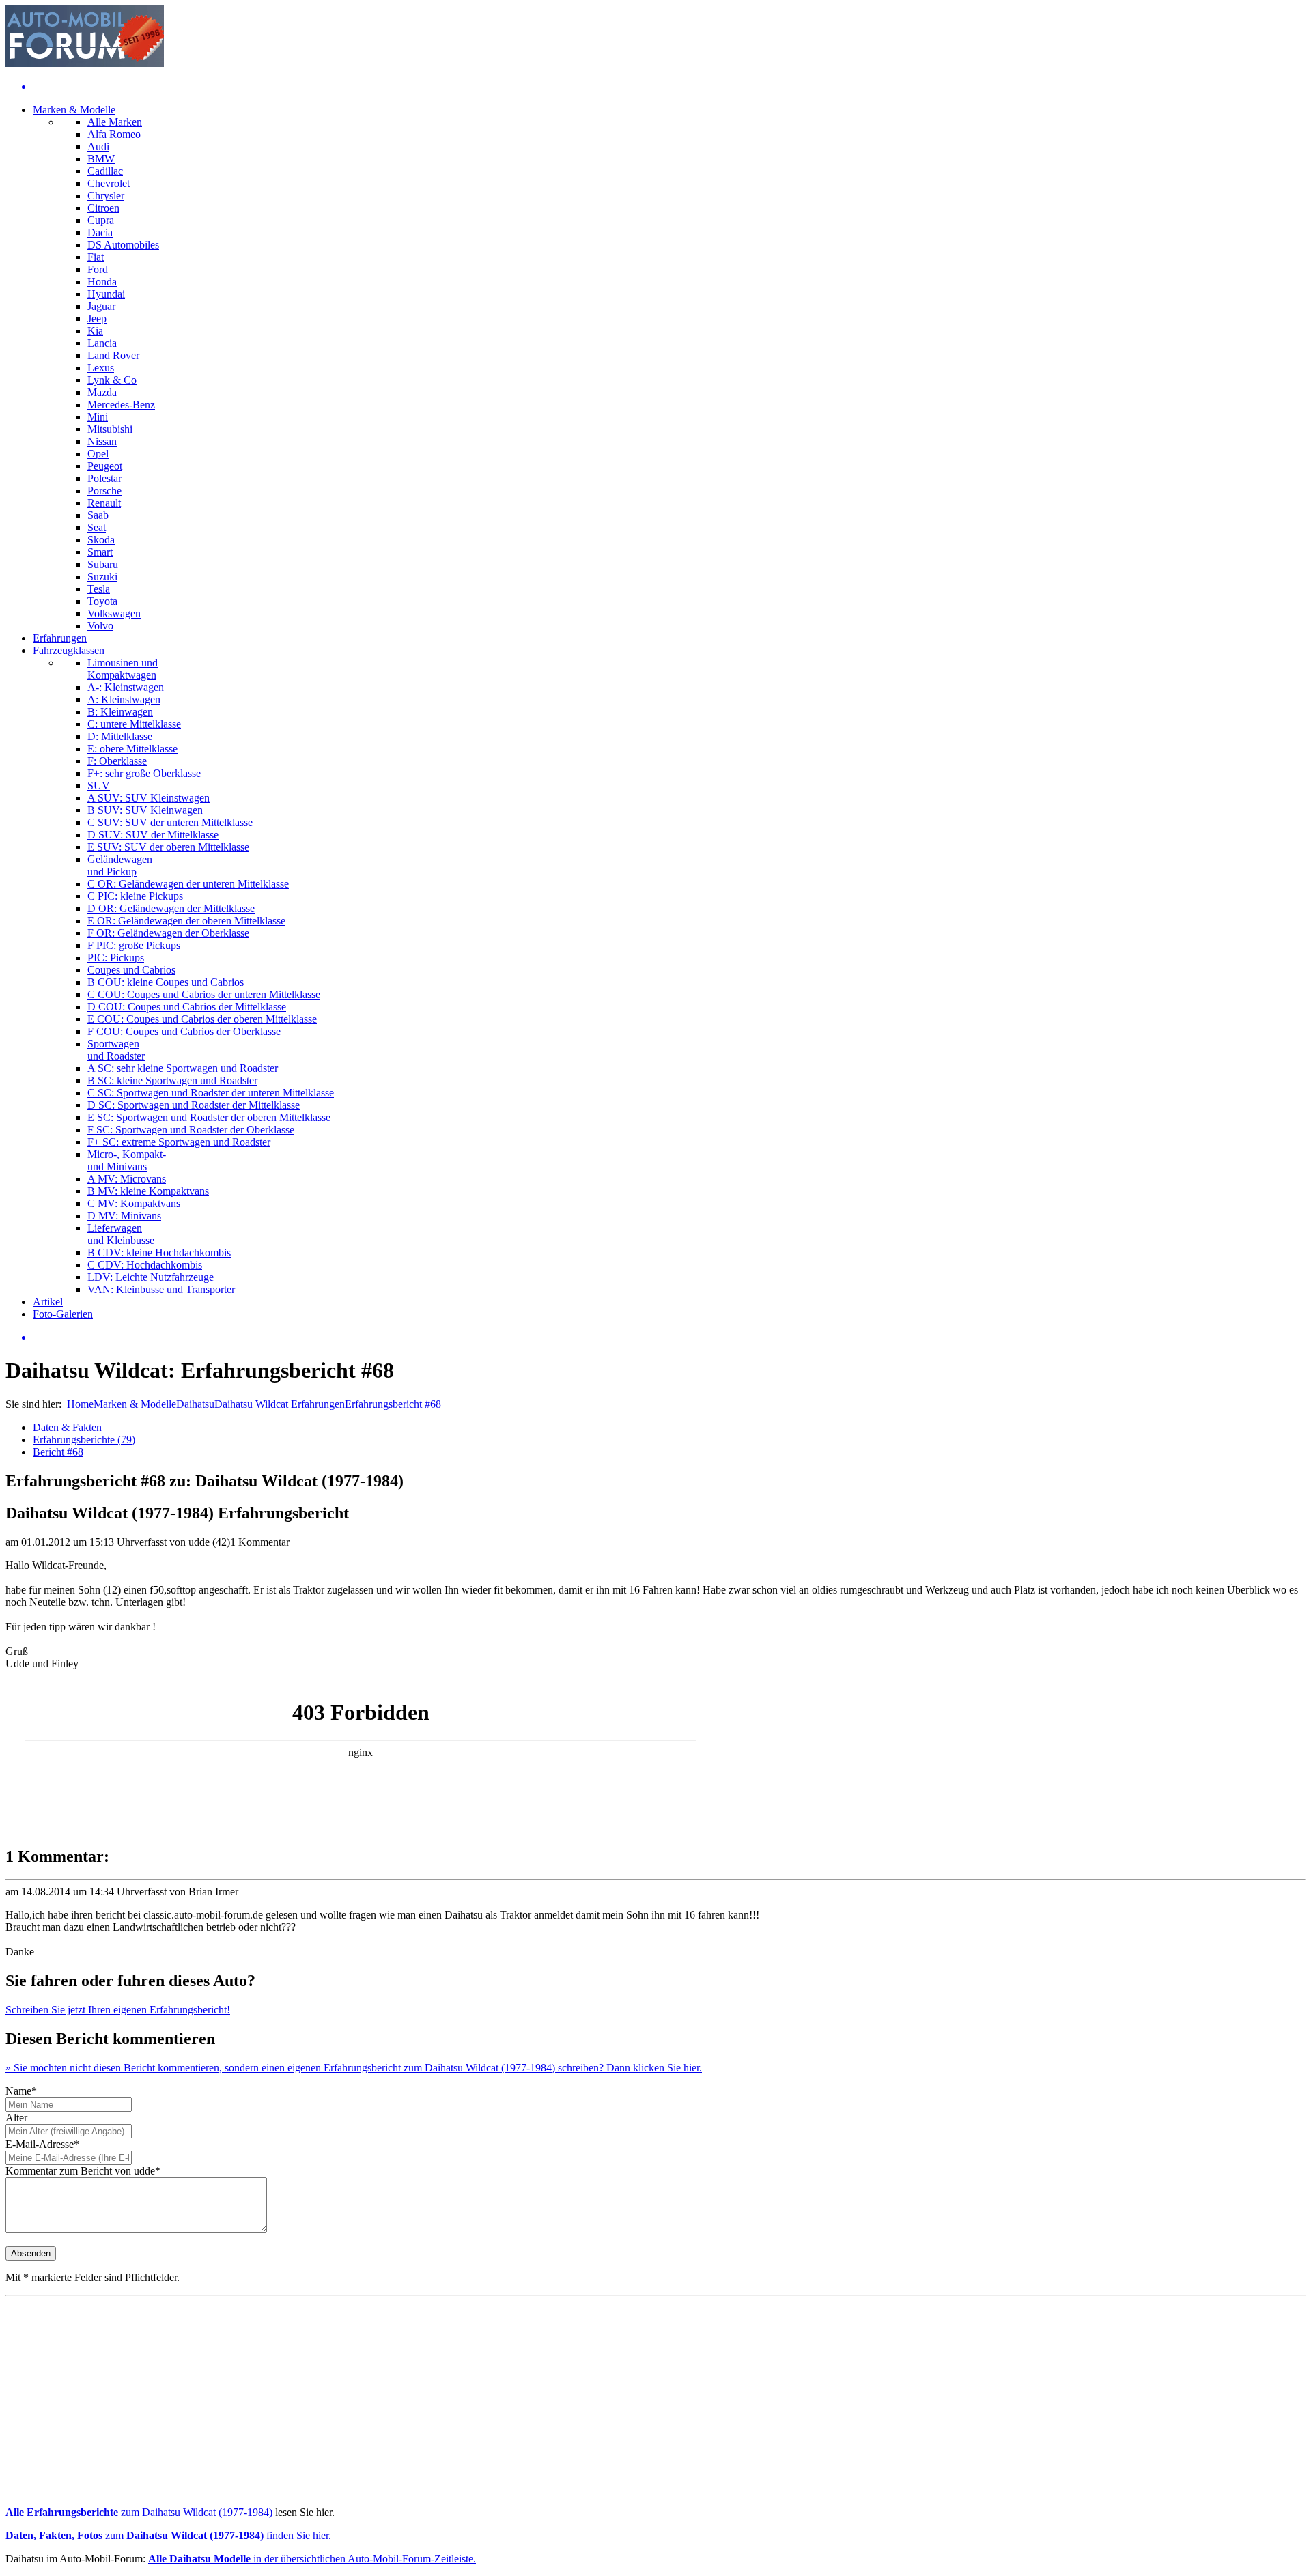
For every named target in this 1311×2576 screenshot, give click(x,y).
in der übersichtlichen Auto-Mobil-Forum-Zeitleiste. (312, 2559)
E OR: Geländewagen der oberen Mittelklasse (186, 921)
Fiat (96, 257)
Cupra (101, 220)
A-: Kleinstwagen (126, 687)
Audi (98, 146)
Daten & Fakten (67, 1427)
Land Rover (113, 355)
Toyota (102, 601)
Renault (104, 503)
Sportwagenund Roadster (116, 1050)
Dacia (100, 232)
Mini (98, 417)
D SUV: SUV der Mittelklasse (153, 835)
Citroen (103, 208)
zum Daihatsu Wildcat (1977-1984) (139, 2512)
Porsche (104, 491)
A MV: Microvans (127, 1179)
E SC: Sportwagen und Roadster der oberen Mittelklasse (209, 1117)
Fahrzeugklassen (69, 650)
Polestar (104, 478)
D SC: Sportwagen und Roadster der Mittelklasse (194, 1105)
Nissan (102, 441)
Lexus (101, 368)
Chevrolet (109, 183)
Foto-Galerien (63, 1314)
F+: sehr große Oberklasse (144, 773)
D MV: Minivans (124, 1216)
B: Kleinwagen (120, 712)
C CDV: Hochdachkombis (145, 1265)
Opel (98, 454)
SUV (99, 785)
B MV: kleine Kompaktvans (148, 1191)
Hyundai (106, 294)
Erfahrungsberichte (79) (84, 1440)
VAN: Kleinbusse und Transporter (161, 1289)
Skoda (101, 540)
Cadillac (105, 171)
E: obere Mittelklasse (132, 749)
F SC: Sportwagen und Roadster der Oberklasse (191, 1130)
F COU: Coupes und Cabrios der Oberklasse (184, 1031)
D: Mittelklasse (120, 736)
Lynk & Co (112, 380)
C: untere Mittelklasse (134, 724)
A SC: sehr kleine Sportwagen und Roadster (183, 1068)
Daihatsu (195, 1404)
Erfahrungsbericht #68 (393, 1404)
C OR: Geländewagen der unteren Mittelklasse (188, 884)
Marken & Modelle (74, 110)
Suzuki (102, 577)
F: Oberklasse (117, 761)
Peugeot (105, 466)
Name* (21, 2091)
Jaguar (101, 306)
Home (80, 1404)
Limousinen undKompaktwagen (123, 669)
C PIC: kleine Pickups (135, 896)
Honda (102, 282)
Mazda (102, 392)
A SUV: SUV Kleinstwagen (149, 798)
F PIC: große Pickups (134, 945)
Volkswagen (114, 613)
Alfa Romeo (114, 134)
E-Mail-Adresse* (42, 2144)
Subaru (103, 564)
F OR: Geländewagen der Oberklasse (168, 933)
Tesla (99, 589)
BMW (101, 159)
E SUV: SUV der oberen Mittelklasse (168, 847)
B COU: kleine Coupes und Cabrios (166, 982)
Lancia (102, 343)
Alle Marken (115, 122)
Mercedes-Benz (121, 405)
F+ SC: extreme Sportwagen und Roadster (179, 1142)
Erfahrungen (60, 638)
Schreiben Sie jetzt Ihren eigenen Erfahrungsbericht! (118, 2010)
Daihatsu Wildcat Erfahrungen (280, 1404)
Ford (98, 269)
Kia (95, 331)
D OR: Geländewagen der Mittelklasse (171, 908)
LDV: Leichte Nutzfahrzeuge (151, 1277)
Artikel (48, 1302)
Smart (100, 552)
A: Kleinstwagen (124, 699)
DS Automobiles (123, 245)
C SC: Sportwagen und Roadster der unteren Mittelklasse (211, 1093)
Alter (16, 2118)
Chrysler (106, 196)
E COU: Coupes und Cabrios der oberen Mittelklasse (202, 1019)
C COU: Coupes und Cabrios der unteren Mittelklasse (204, 994)
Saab (98, 515)
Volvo (100, 626)
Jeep (97, 319)
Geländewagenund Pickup (120, 865)
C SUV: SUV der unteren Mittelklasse (170, 822)
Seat (97, 527)
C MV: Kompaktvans (134, 1203)
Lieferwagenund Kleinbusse (121, 1234)
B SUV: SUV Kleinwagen (145, 810)
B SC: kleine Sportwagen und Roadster (172, 1080)
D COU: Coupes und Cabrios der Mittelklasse (187, 1007)
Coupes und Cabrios (131, 970)
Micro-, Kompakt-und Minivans (127, 1160)
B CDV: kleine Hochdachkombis (159, 1252)
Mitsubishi (110, 429)
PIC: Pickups (116, 958)
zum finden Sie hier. (168, 2535)
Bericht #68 (58, 1452)
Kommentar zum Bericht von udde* (83, 2171)
